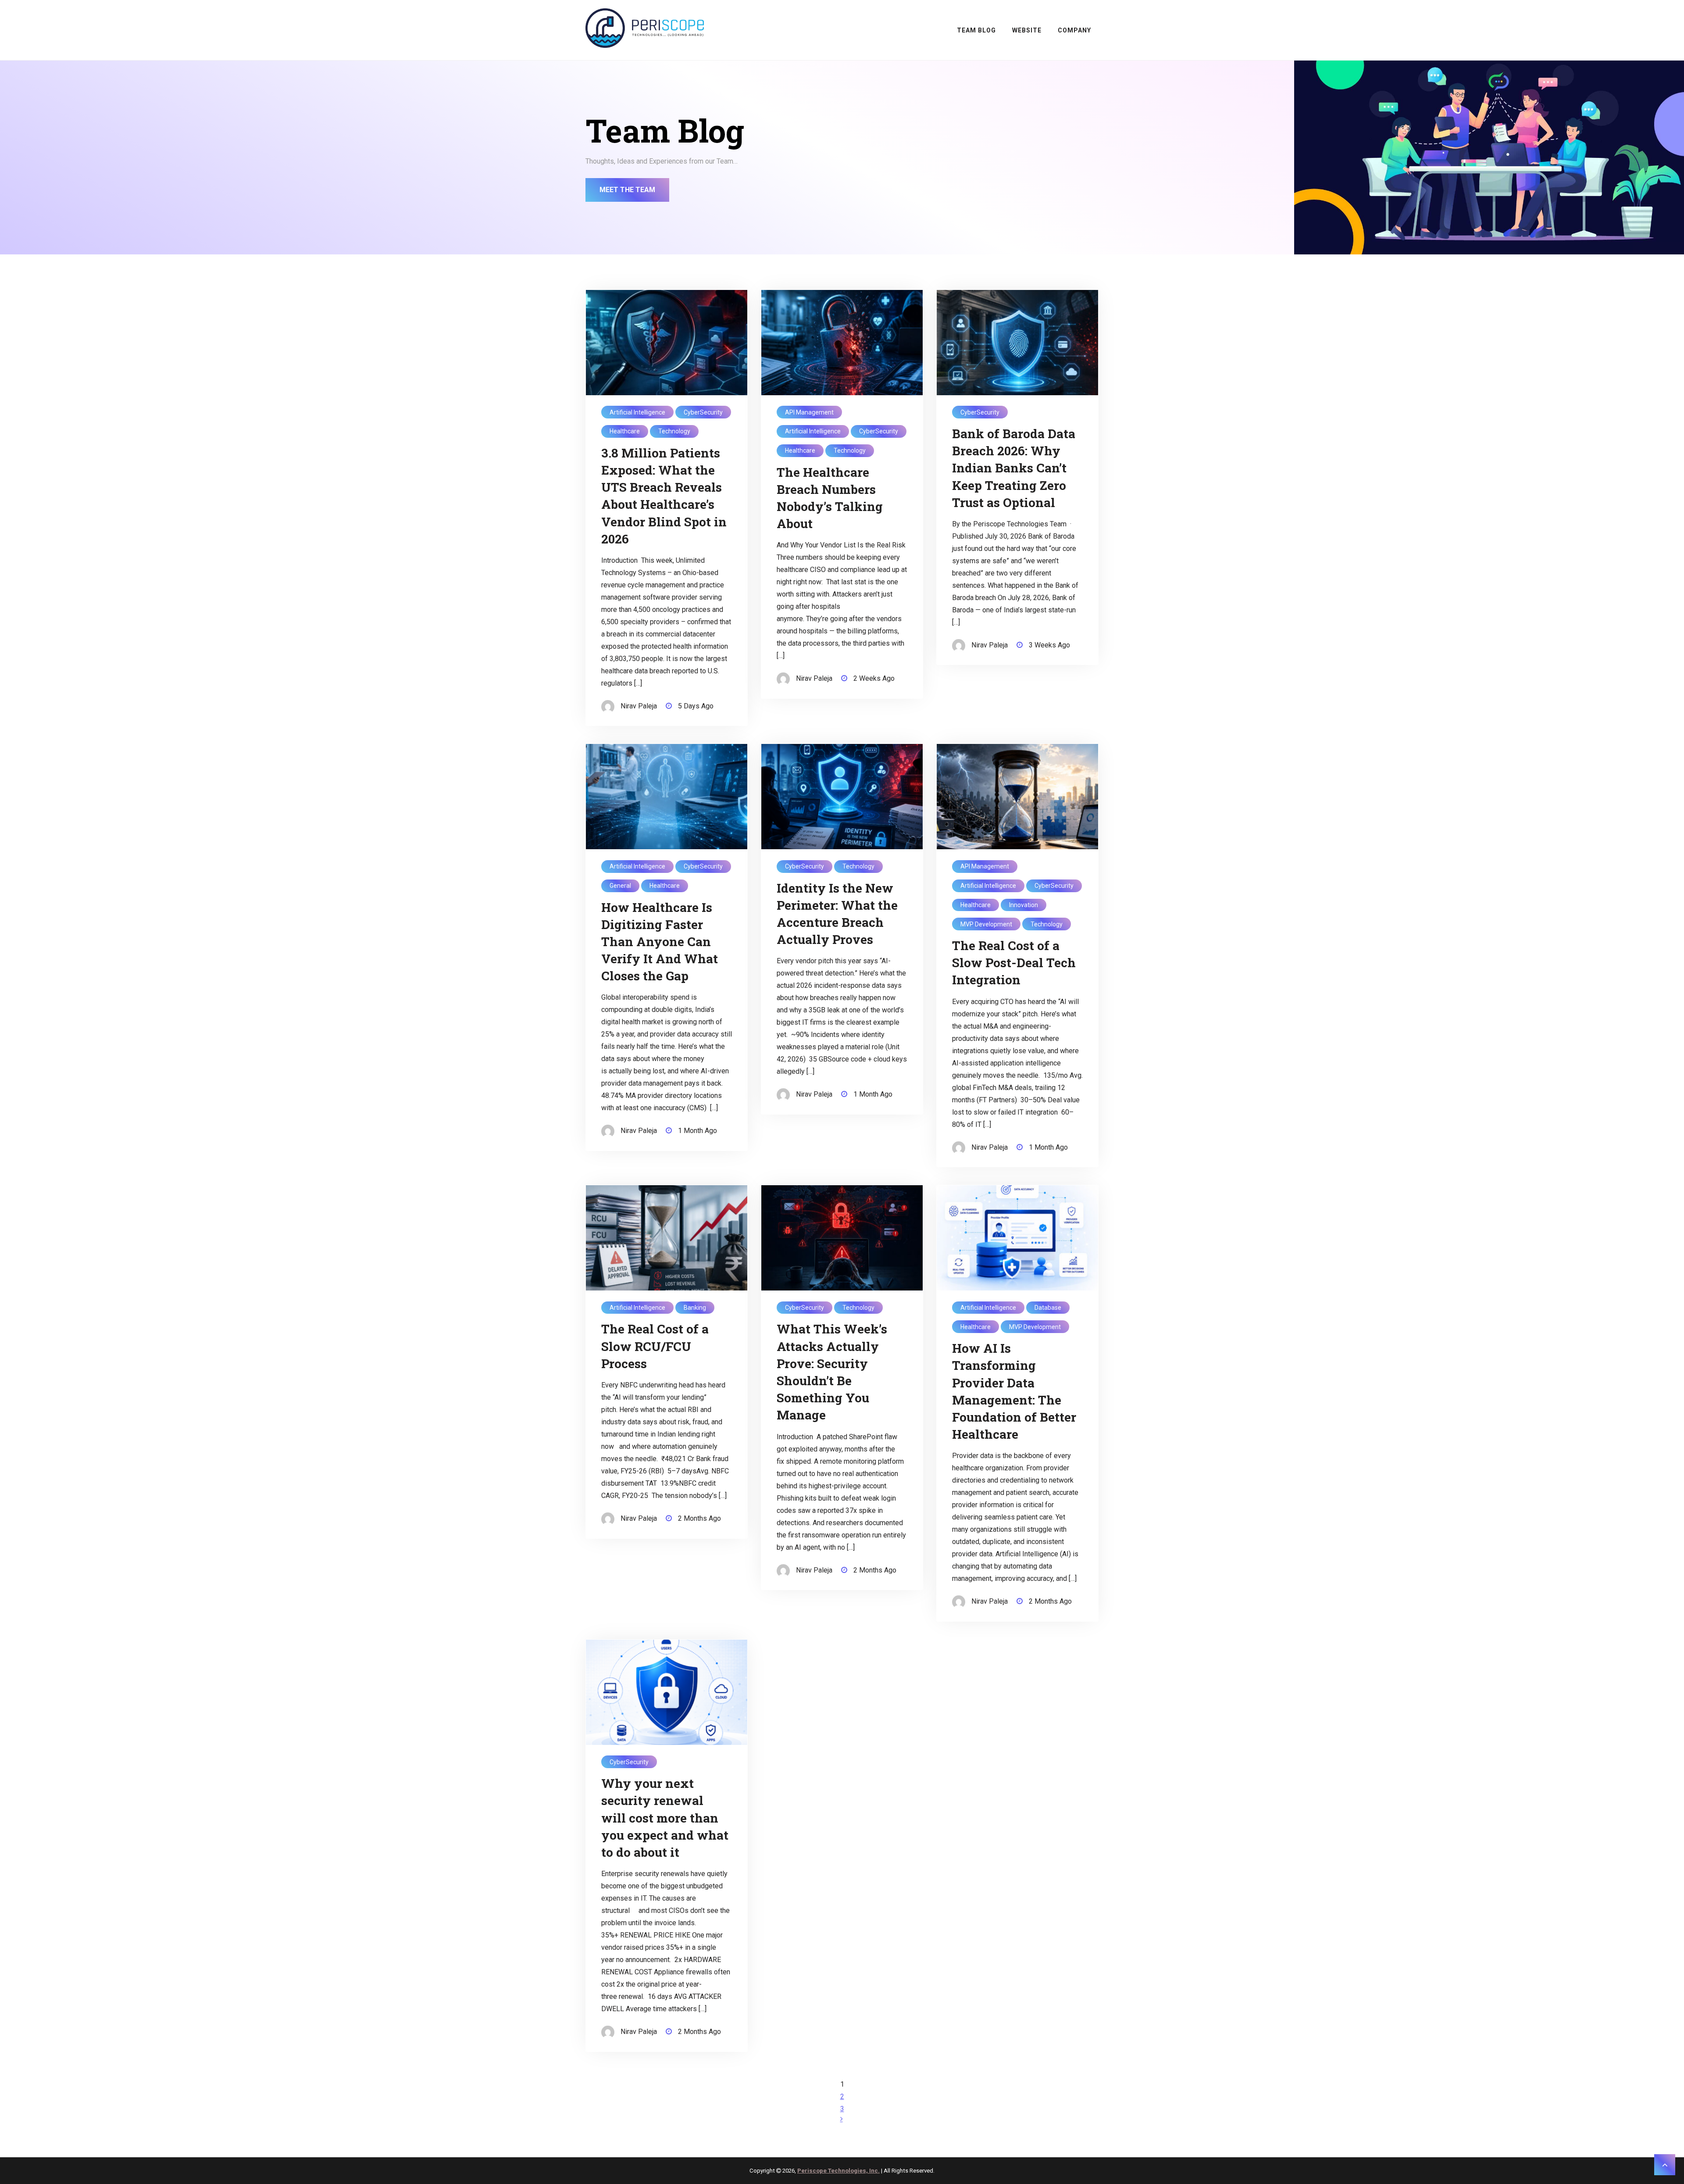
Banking (695, 1308)
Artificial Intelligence (637, 412)
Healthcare (625, 431)
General (620, 886)
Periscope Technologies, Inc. (838, 2171)
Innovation (1024, 905)
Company (1074, 30)
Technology (674, 431)
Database (1048, 1308)
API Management (809, 412)
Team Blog (976, 30)
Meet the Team (627, 190)
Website (1027, 30)
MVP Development (986, 924)
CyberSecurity (703, 412)
